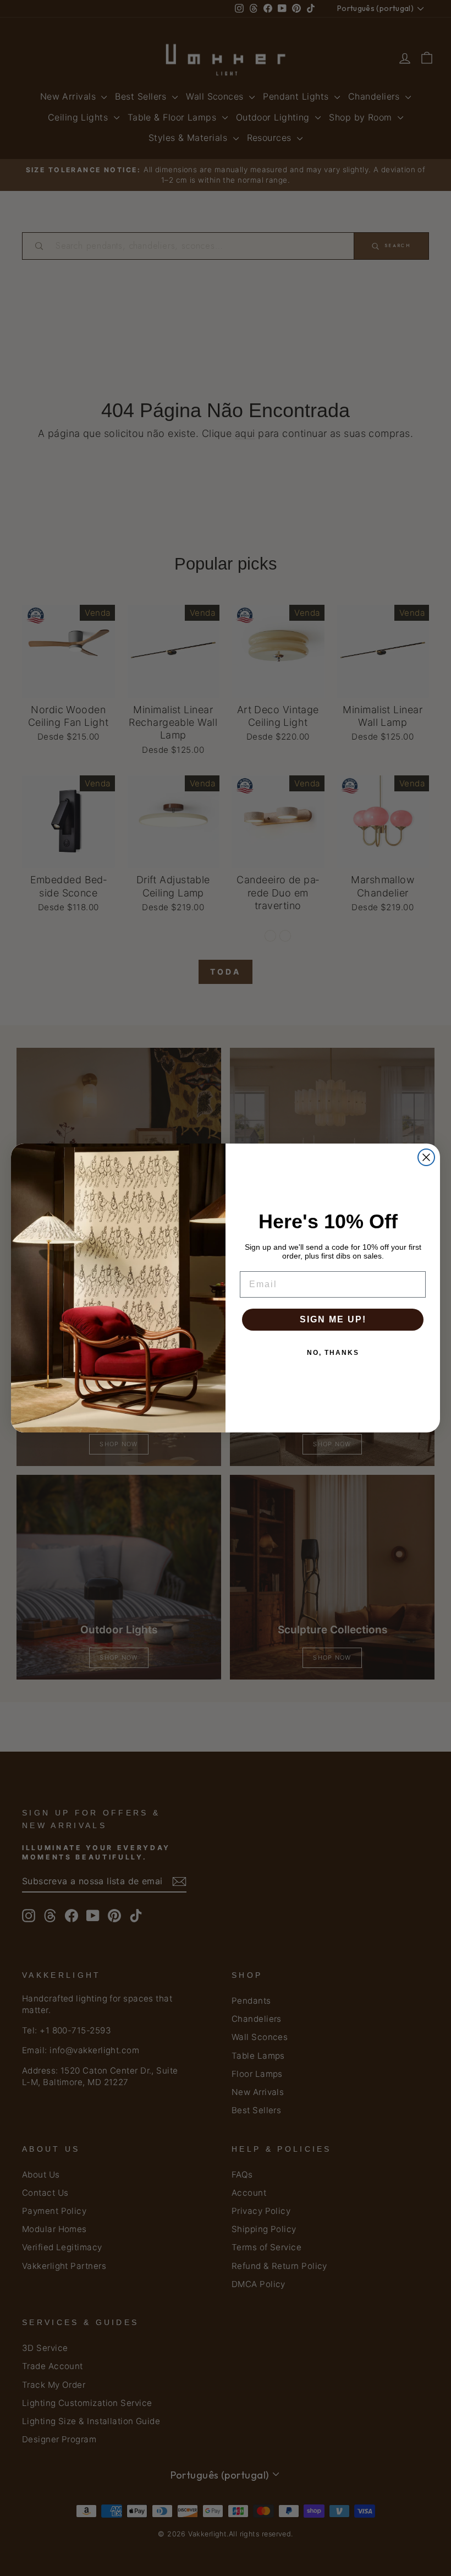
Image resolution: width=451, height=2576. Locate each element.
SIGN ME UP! (333, 1319)
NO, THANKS (333, 1353)
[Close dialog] (426, 1157)
